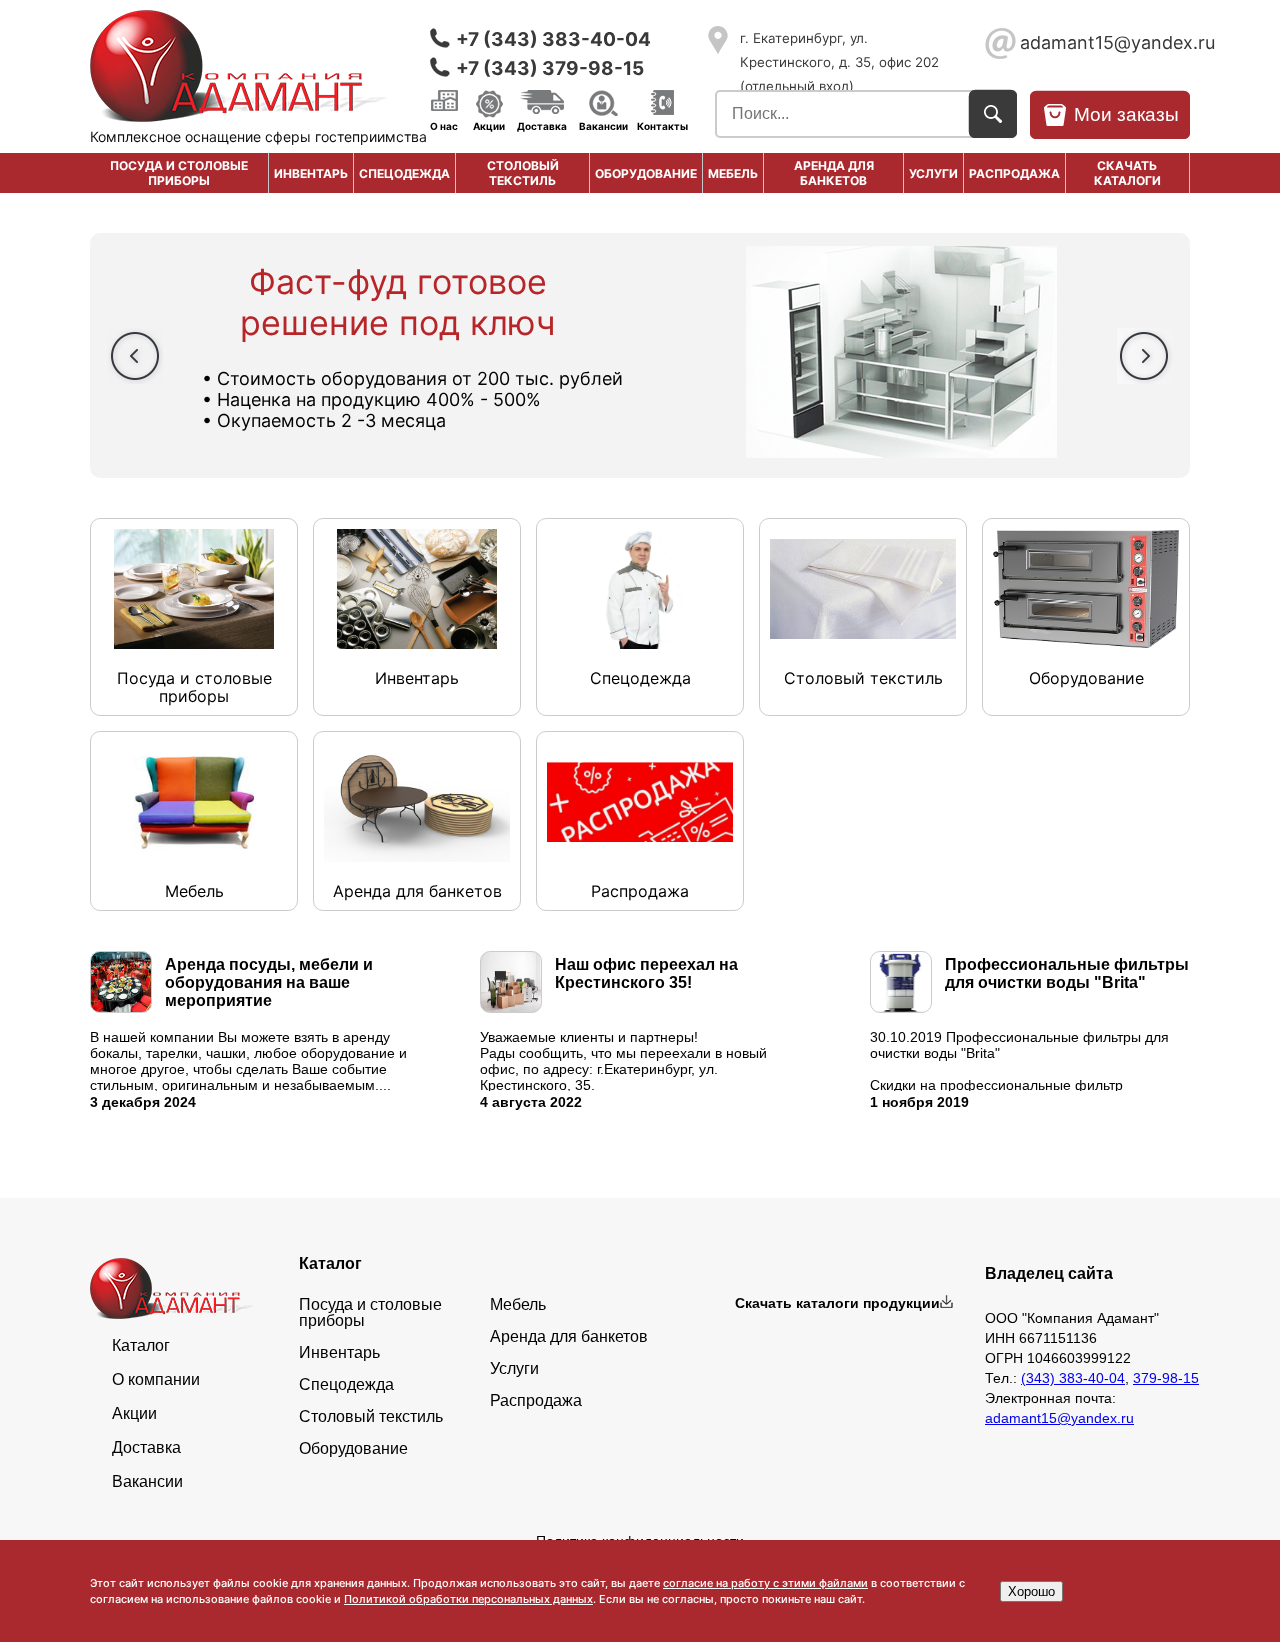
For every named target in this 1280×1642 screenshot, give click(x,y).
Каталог (141, 1346)
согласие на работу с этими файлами (765, 1583)
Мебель (733, 173)
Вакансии (603, 125)
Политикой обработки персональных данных (468, 1599)
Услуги (933, 173)
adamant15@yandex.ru (1105, 42)
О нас (444, 125)
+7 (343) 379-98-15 (550, 68)
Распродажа (536, 1401)
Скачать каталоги (1127, 173)
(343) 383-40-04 (1073, 1378)
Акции (489, 125)
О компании (156, 1380)
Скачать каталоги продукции (837, 1303)
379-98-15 (1166, 1378)
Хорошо (1031, 1591)
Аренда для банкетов (834, 173)
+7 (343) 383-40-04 (553, 39)
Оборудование (646, 173)
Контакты (662, 125)
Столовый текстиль (523, 173)
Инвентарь (311, 173)
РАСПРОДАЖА (1014, 173)
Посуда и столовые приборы (179, 173)
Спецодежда (404, 173)
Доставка (542, 125)
